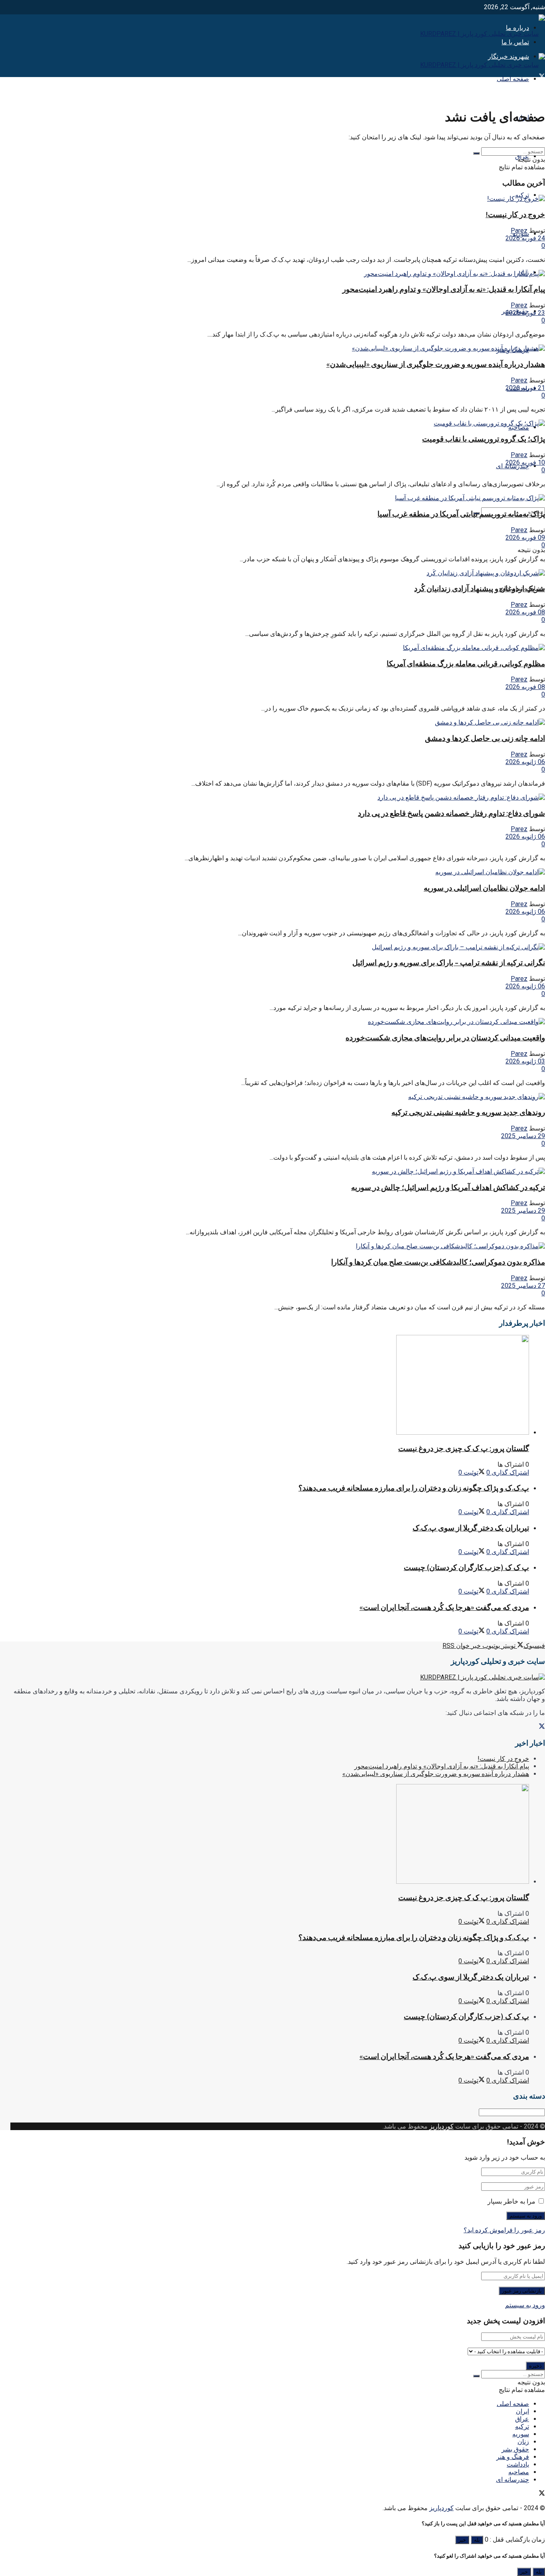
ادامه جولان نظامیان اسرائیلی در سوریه (484, 888)
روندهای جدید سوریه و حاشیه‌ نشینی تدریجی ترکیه (468, 1112)
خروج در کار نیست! (515, 215)
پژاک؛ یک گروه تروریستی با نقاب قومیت (484, 439)
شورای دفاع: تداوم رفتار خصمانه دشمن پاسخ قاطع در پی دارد (451, 813)
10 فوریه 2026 (525, 462)
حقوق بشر (515, 2449)
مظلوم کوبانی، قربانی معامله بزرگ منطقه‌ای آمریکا (466, 664)
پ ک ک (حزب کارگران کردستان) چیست (466, 1567)
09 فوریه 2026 (525, 538)
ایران (522, 2411)
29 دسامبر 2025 (523, 1136)
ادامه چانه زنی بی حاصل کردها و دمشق (485, 738)
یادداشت (518, 2464)
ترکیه (522, 2427)
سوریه (521, 2434)
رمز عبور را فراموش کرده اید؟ (504, 2230)
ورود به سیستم (525, 2305)
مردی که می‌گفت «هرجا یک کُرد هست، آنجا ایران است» (444, 1607)
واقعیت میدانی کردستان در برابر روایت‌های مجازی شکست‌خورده (445, 1038)
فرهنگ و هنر (513, 2457)
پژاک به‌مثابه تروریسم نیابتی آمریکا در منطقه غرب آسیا (461, 514)
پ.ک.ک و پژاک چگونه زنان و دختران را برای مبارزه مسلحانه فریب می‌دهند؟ (414, 1488)
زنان (523, 2442)
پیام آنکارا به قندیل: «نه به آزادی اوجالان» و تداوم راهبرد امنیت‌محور (444, 289)
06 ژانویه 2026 (525, 762)
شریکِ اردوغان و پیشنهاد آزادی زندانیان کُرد (480, 589)
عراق (522, 2419)
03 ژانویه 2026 (525, 1061)
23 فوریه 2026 (525, 313)
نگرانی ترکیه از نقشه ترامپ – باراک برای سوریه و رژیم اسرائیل (449, 963)
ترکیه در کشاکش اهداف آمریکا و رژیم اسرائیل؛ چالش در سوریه (448, 1187)
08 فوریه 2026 (525, 612)
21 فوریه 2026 (525, 388)
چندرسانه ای (512, 2480)
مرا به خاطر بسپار (511, 2201)
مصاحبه (519, 427)
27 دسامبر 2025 (523, 1286)
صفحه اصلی (513, 79)
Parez (519, 231)
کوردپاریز (441, 2126)
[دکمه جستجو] (476, 153)
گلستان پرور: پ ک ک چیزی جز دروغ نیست (464, 1448)
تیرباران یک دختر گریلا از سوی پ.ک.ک (471, 1528)
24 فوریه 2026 (525, 238)
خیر (462, 2540)
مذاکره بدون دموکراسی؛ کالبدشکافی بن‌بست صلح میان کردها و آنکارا (438, 1262)
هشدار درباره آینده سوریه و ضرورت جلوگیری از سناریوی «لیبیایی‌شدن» (436, 364)
